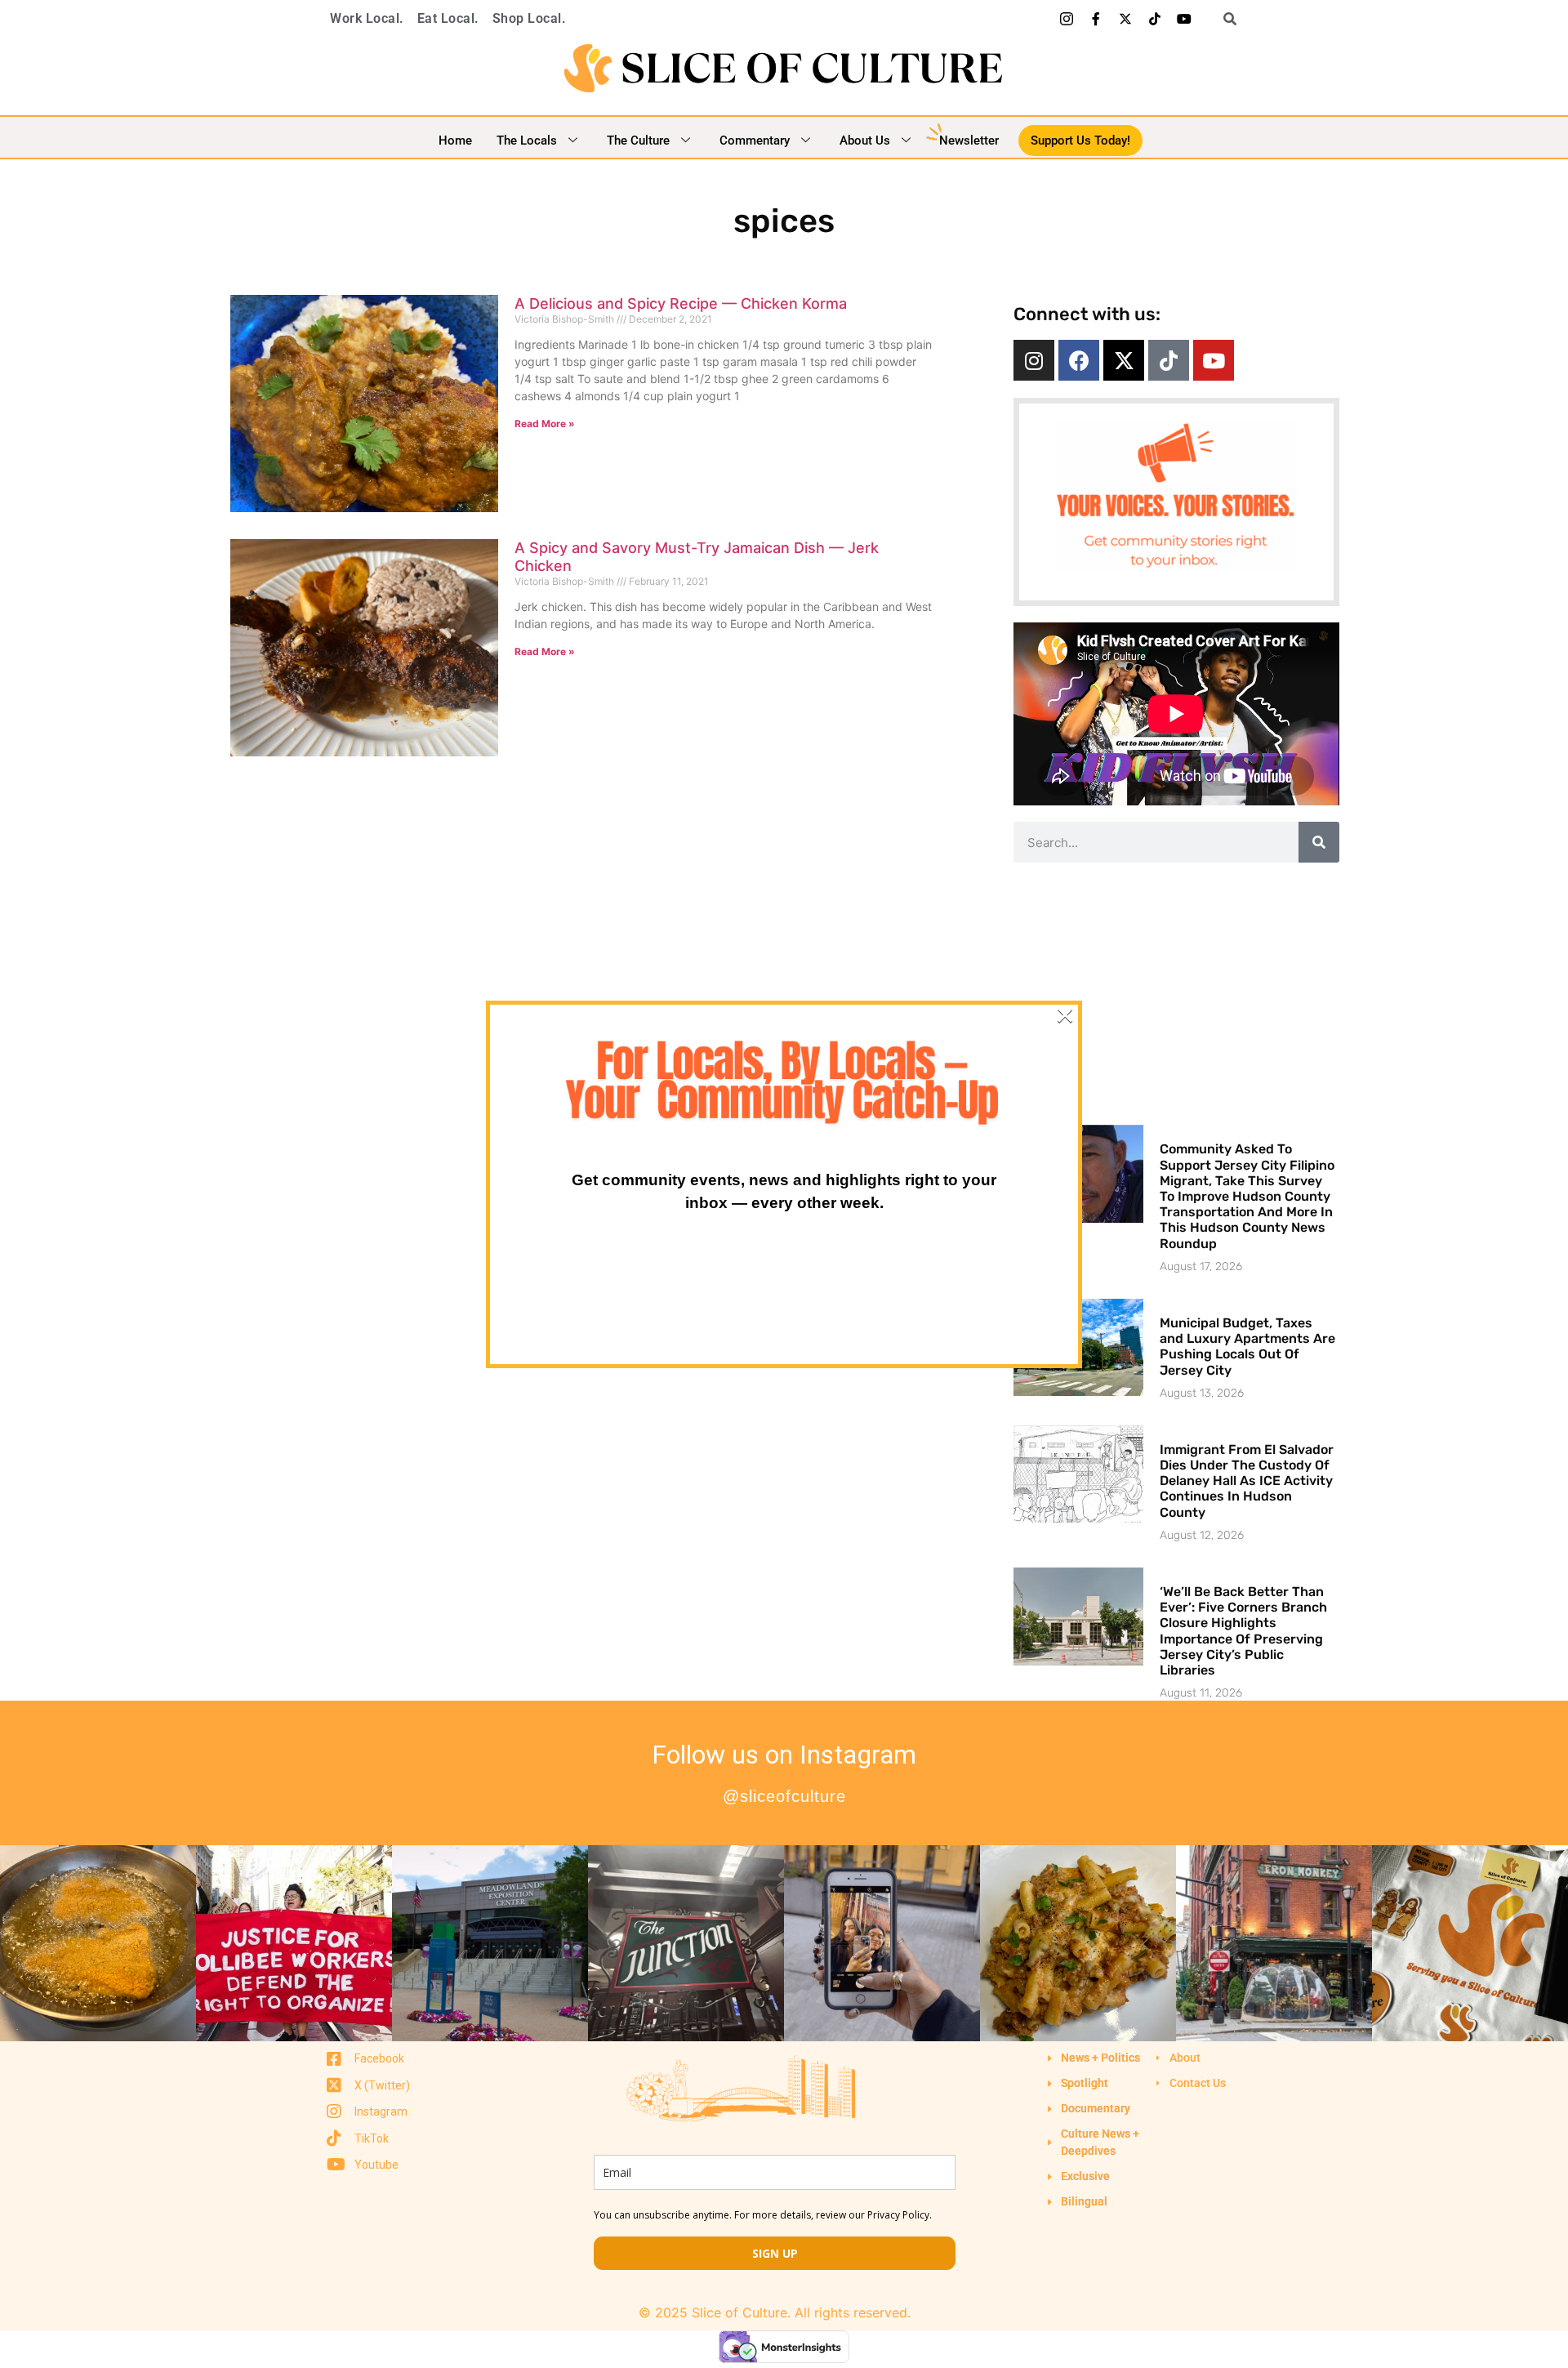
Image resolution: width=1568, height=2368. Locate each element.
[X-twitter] (1125, 19)
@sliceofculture (784, 1796)
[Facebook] (1079, 360)
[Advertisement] (1176, 993)
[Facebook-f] (1096, 19)
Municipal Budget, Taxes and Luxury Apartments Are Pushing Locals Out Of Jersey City (1247, 1347)
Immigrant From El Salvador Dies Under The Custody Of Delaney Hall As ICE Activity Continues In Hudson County (1247, 1481)
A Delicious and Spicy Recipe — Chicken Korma (681, 303)
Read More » (545, 424)
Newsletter (969, 140)
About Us (865, 140)
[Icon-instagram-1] (1067, 19)
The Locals (527, 140)
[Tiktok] (1155, 19)
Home (455, 140)
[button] (1224, 19)
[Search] (1319, 842)
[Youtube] (1184, 19)
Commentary (755, 140)
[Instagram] (1034, 360)
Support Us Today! (1080, 140)
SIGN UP (775, 2253)
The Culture (638, 140)
